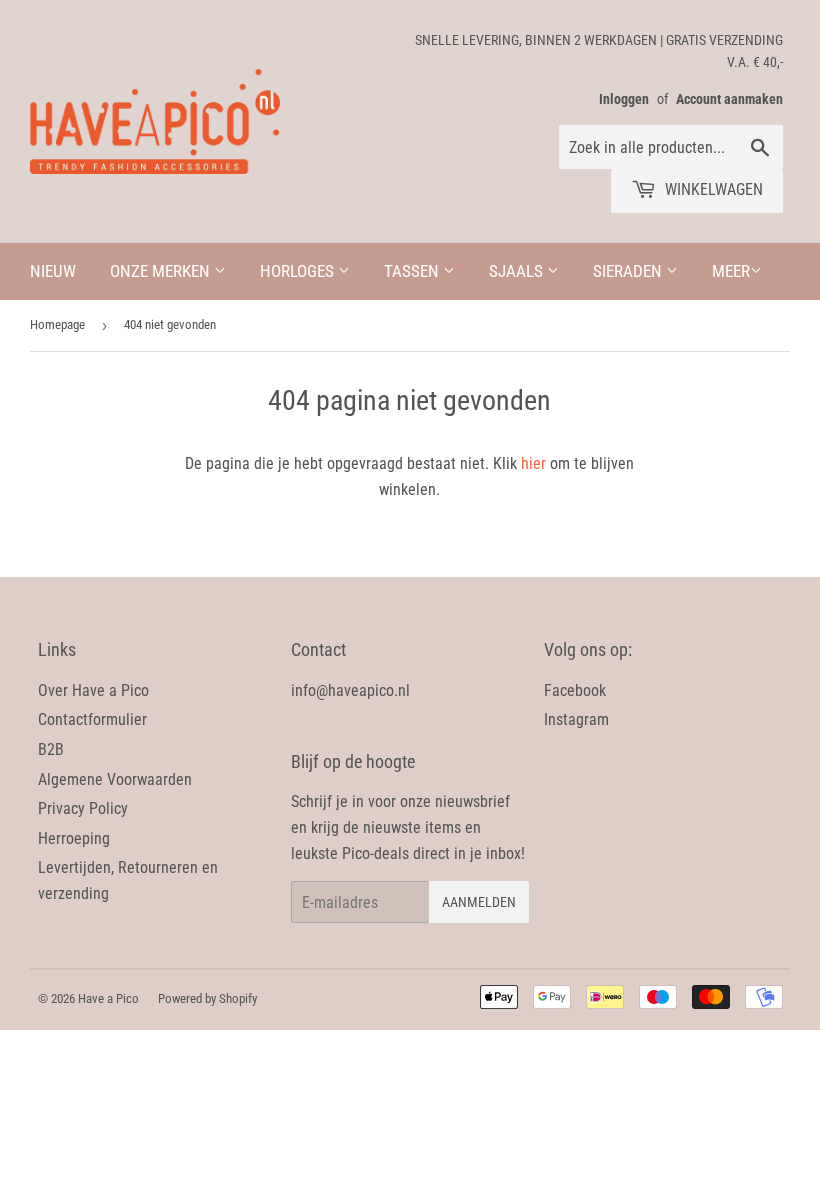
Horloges (299, 271)
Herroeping (74, 838)
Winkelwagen (712, 189)
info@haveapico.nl (350, 690)
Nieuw (53, 271)
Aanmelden (479, 902)
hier (533, 463)
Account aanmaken (729, 99)
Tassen (413, 271)
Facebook (575, 690)
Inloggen (624, 99)
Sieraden (629, 271)
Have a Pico (108, 998)
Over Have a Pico (93, 690)
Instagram (576, 719)
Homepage (57, 324)
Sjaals (518, 271)
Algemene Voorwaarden (115, 779)
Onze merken (162, 271)
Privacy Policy (83, 808)
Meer (731, 271)
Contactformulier (92, 719)
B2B (51, 749)
